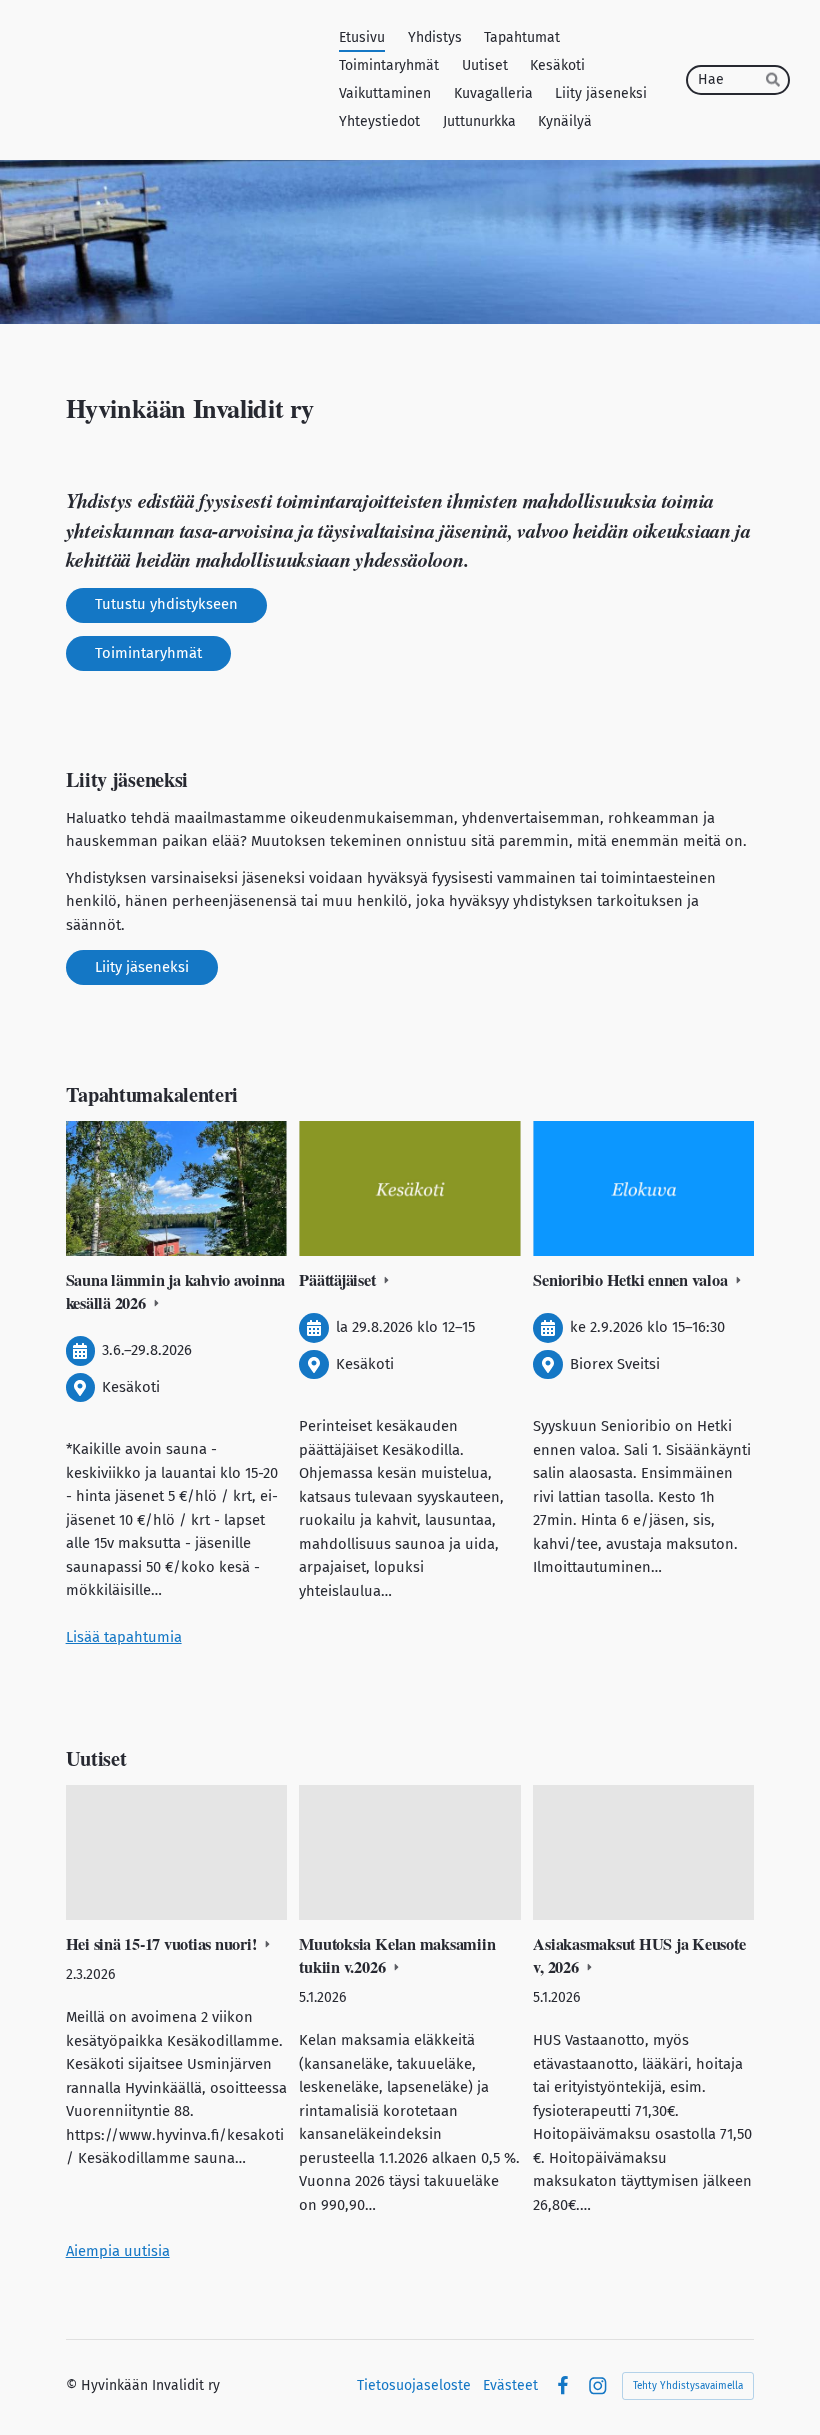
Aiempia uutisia (118, 2251)
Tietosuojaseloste (414, 2386)
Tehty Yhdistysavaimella (688, 2386)
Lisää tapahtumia (124, 1637)
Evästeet (510, 2386)
